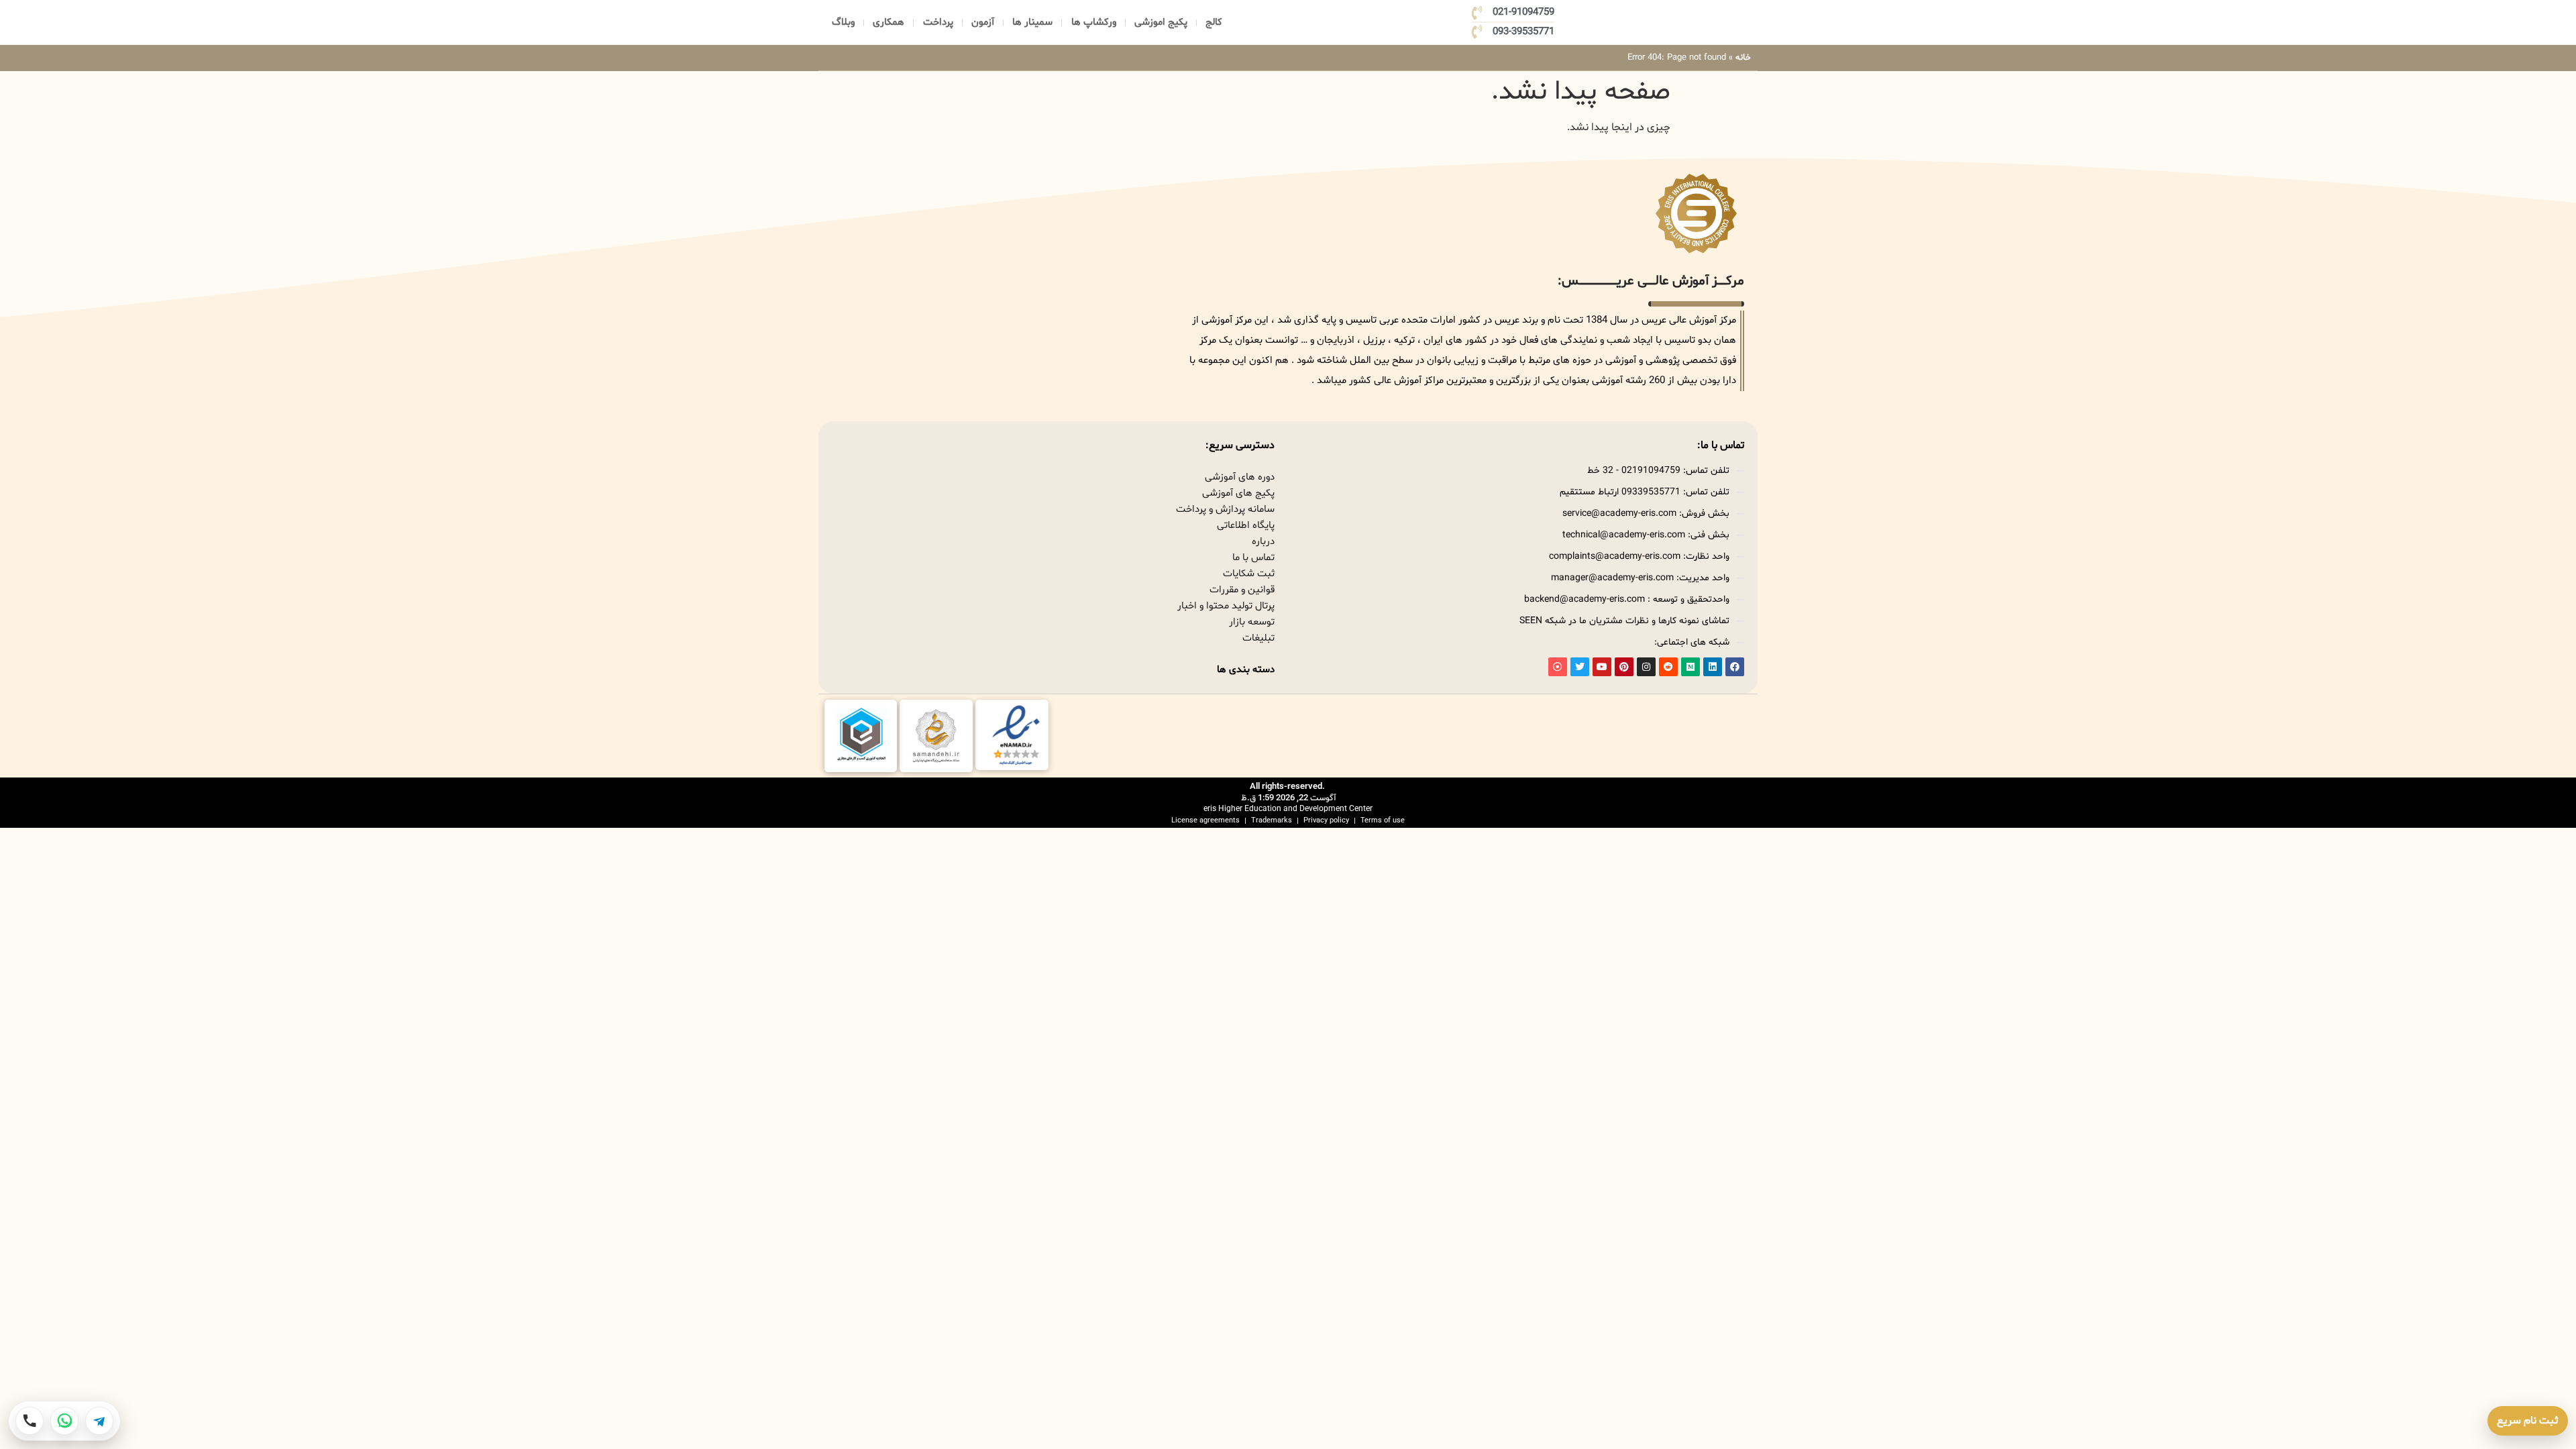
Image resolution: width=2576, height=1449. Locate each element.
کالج (1214, 22)
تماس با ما (1253, 558)
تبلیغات (1258, 638)
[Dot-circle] (1558, 667)
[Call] (30, 1421)
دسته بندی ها (1246, 670)
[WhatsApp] (64, 1421)
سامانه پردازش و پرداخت (1225, 509)
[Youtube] (1602, 667)
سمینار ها (1032, 22)
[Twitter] (1580, 667)
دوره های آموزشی (1240, 477)
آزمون (983, 22)
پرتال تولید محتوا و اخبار (1226, 606)
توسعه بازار (1252, 622)
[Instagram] (1646, 667)
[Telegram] (99, 1421)
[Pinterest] (1624, 667)
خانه (1743, 58)
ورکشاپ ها (1094, 22)
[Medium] (1690, 667)
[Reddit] (1668, 667)
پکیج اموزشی (1161, 22)
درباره (1263, 542)
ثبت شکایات (1249, 574)
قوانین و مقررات (1242, 590)
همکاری (889, 22)
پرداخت (938, 22)
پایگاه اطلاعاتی (1246, 526)
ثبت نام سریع (2528, 1421)
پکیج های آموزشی (1238, 493)
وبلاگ (843, 22)
